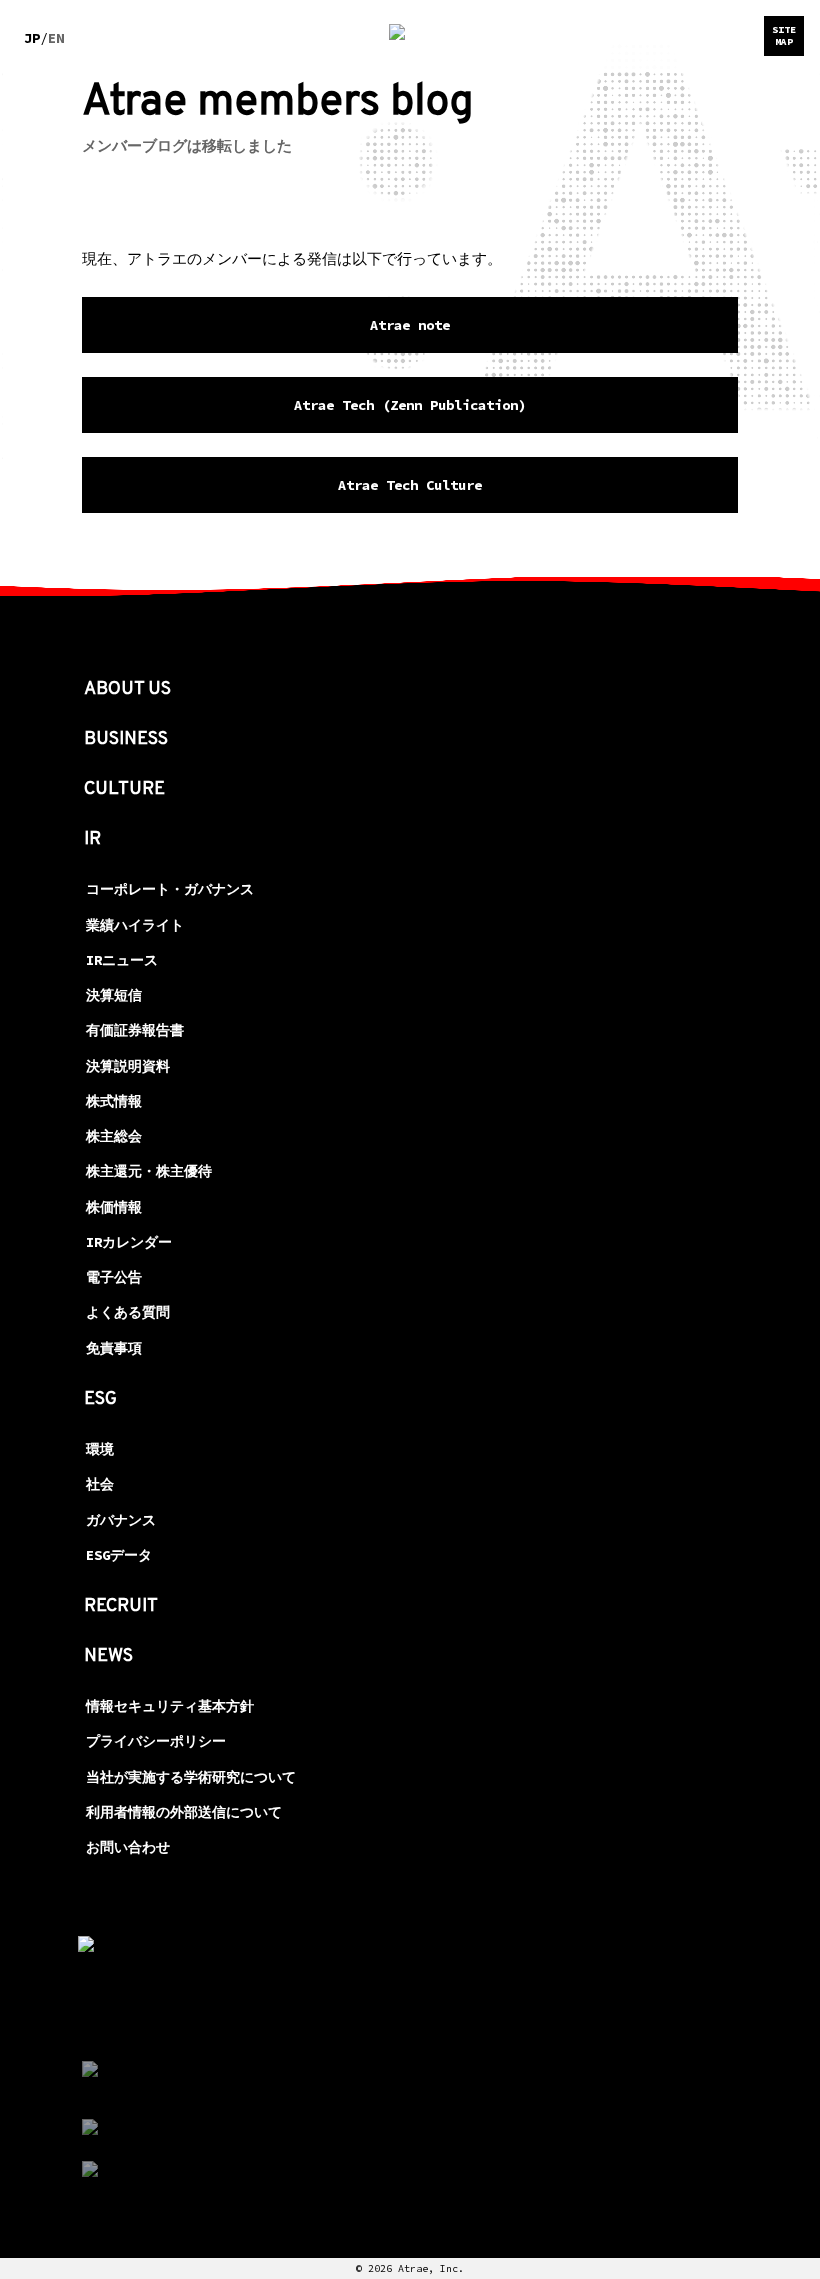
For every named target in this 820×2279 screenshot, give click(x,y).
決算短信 (114, 995)
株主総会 (114, 1136)
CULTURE (124, 789)
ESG (100, 1399)
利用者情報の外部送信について (184, 1812)
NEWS (108, 1656)
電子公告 (114, 1277)
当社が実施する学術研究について (191, 1777)
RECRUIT (121, 1606)
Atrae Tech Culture (410, 485)
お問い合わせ (128, 1847)
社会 (100, 1484)
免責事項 (114, 1348)
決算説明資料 (128, 1066)
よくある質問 (128, 1312)
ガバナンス (121, 1520)
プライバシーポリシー (156, 1741)
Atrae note (410, 325)
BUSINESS (126, 739)
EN (56, 38)
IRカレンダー (129, 1242)
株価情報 (114, 1207)
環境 (100, 1449)
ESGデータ (119, 1555)
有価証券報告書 (135, 1030)
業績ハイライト (135, 925)
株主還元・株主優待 (149, 1171)
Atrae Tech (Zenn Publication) (410, 405)
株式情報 (114, 1101)
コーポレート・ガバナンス (170, 889)
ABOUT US (127, 689)
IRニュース (122, 960)
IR (92, 839)
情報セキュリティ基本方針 (170, 1706)
